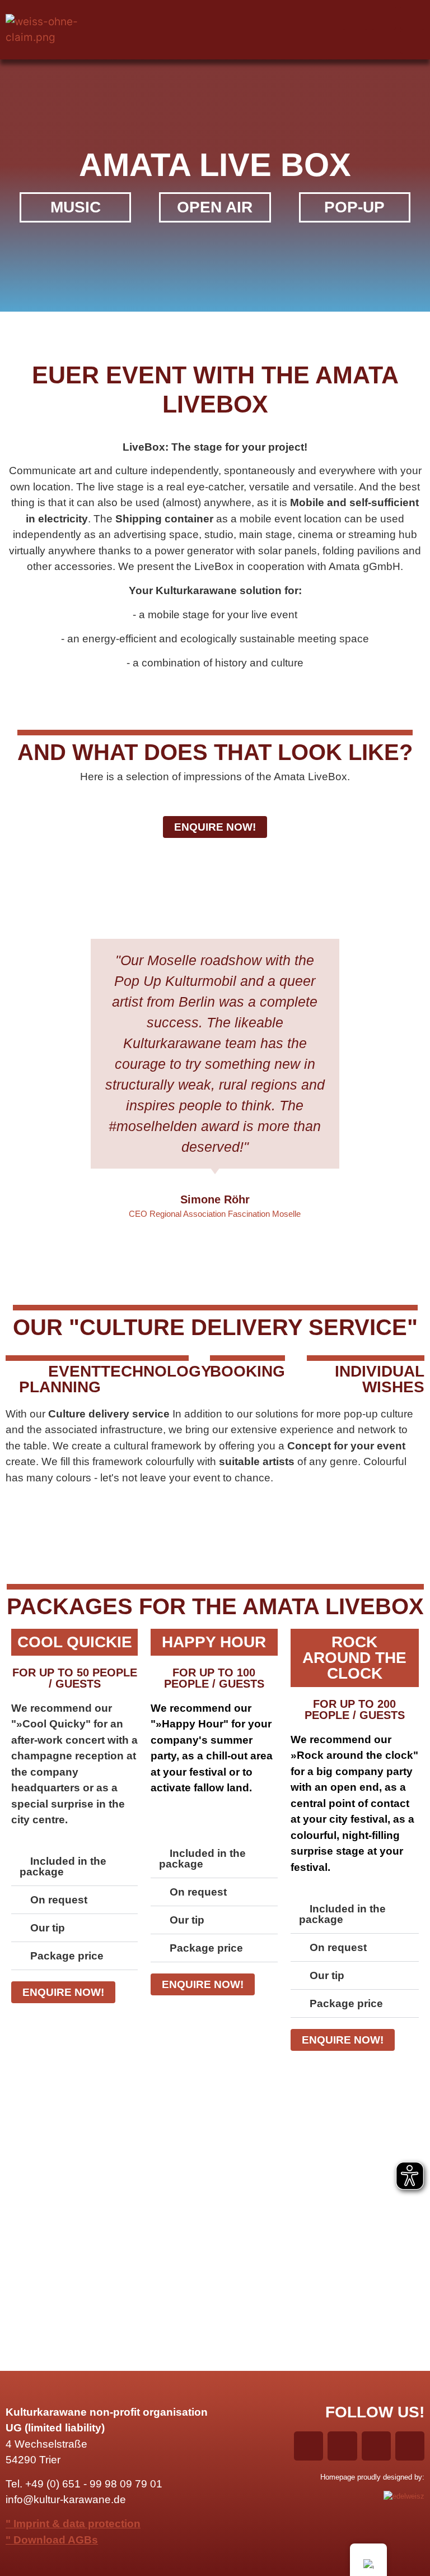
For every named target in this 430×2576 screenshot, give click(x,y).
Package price (67, 1956)
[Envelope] (412, 42)
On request (59, 1900)
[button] (215, 30)
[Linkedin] (412, 18)
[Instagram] (384, 18)
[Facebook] (355, 18)
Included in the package (63, 1866)
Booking (247, 1371)
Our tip (48, 1928)
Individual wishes (380, 1379)
